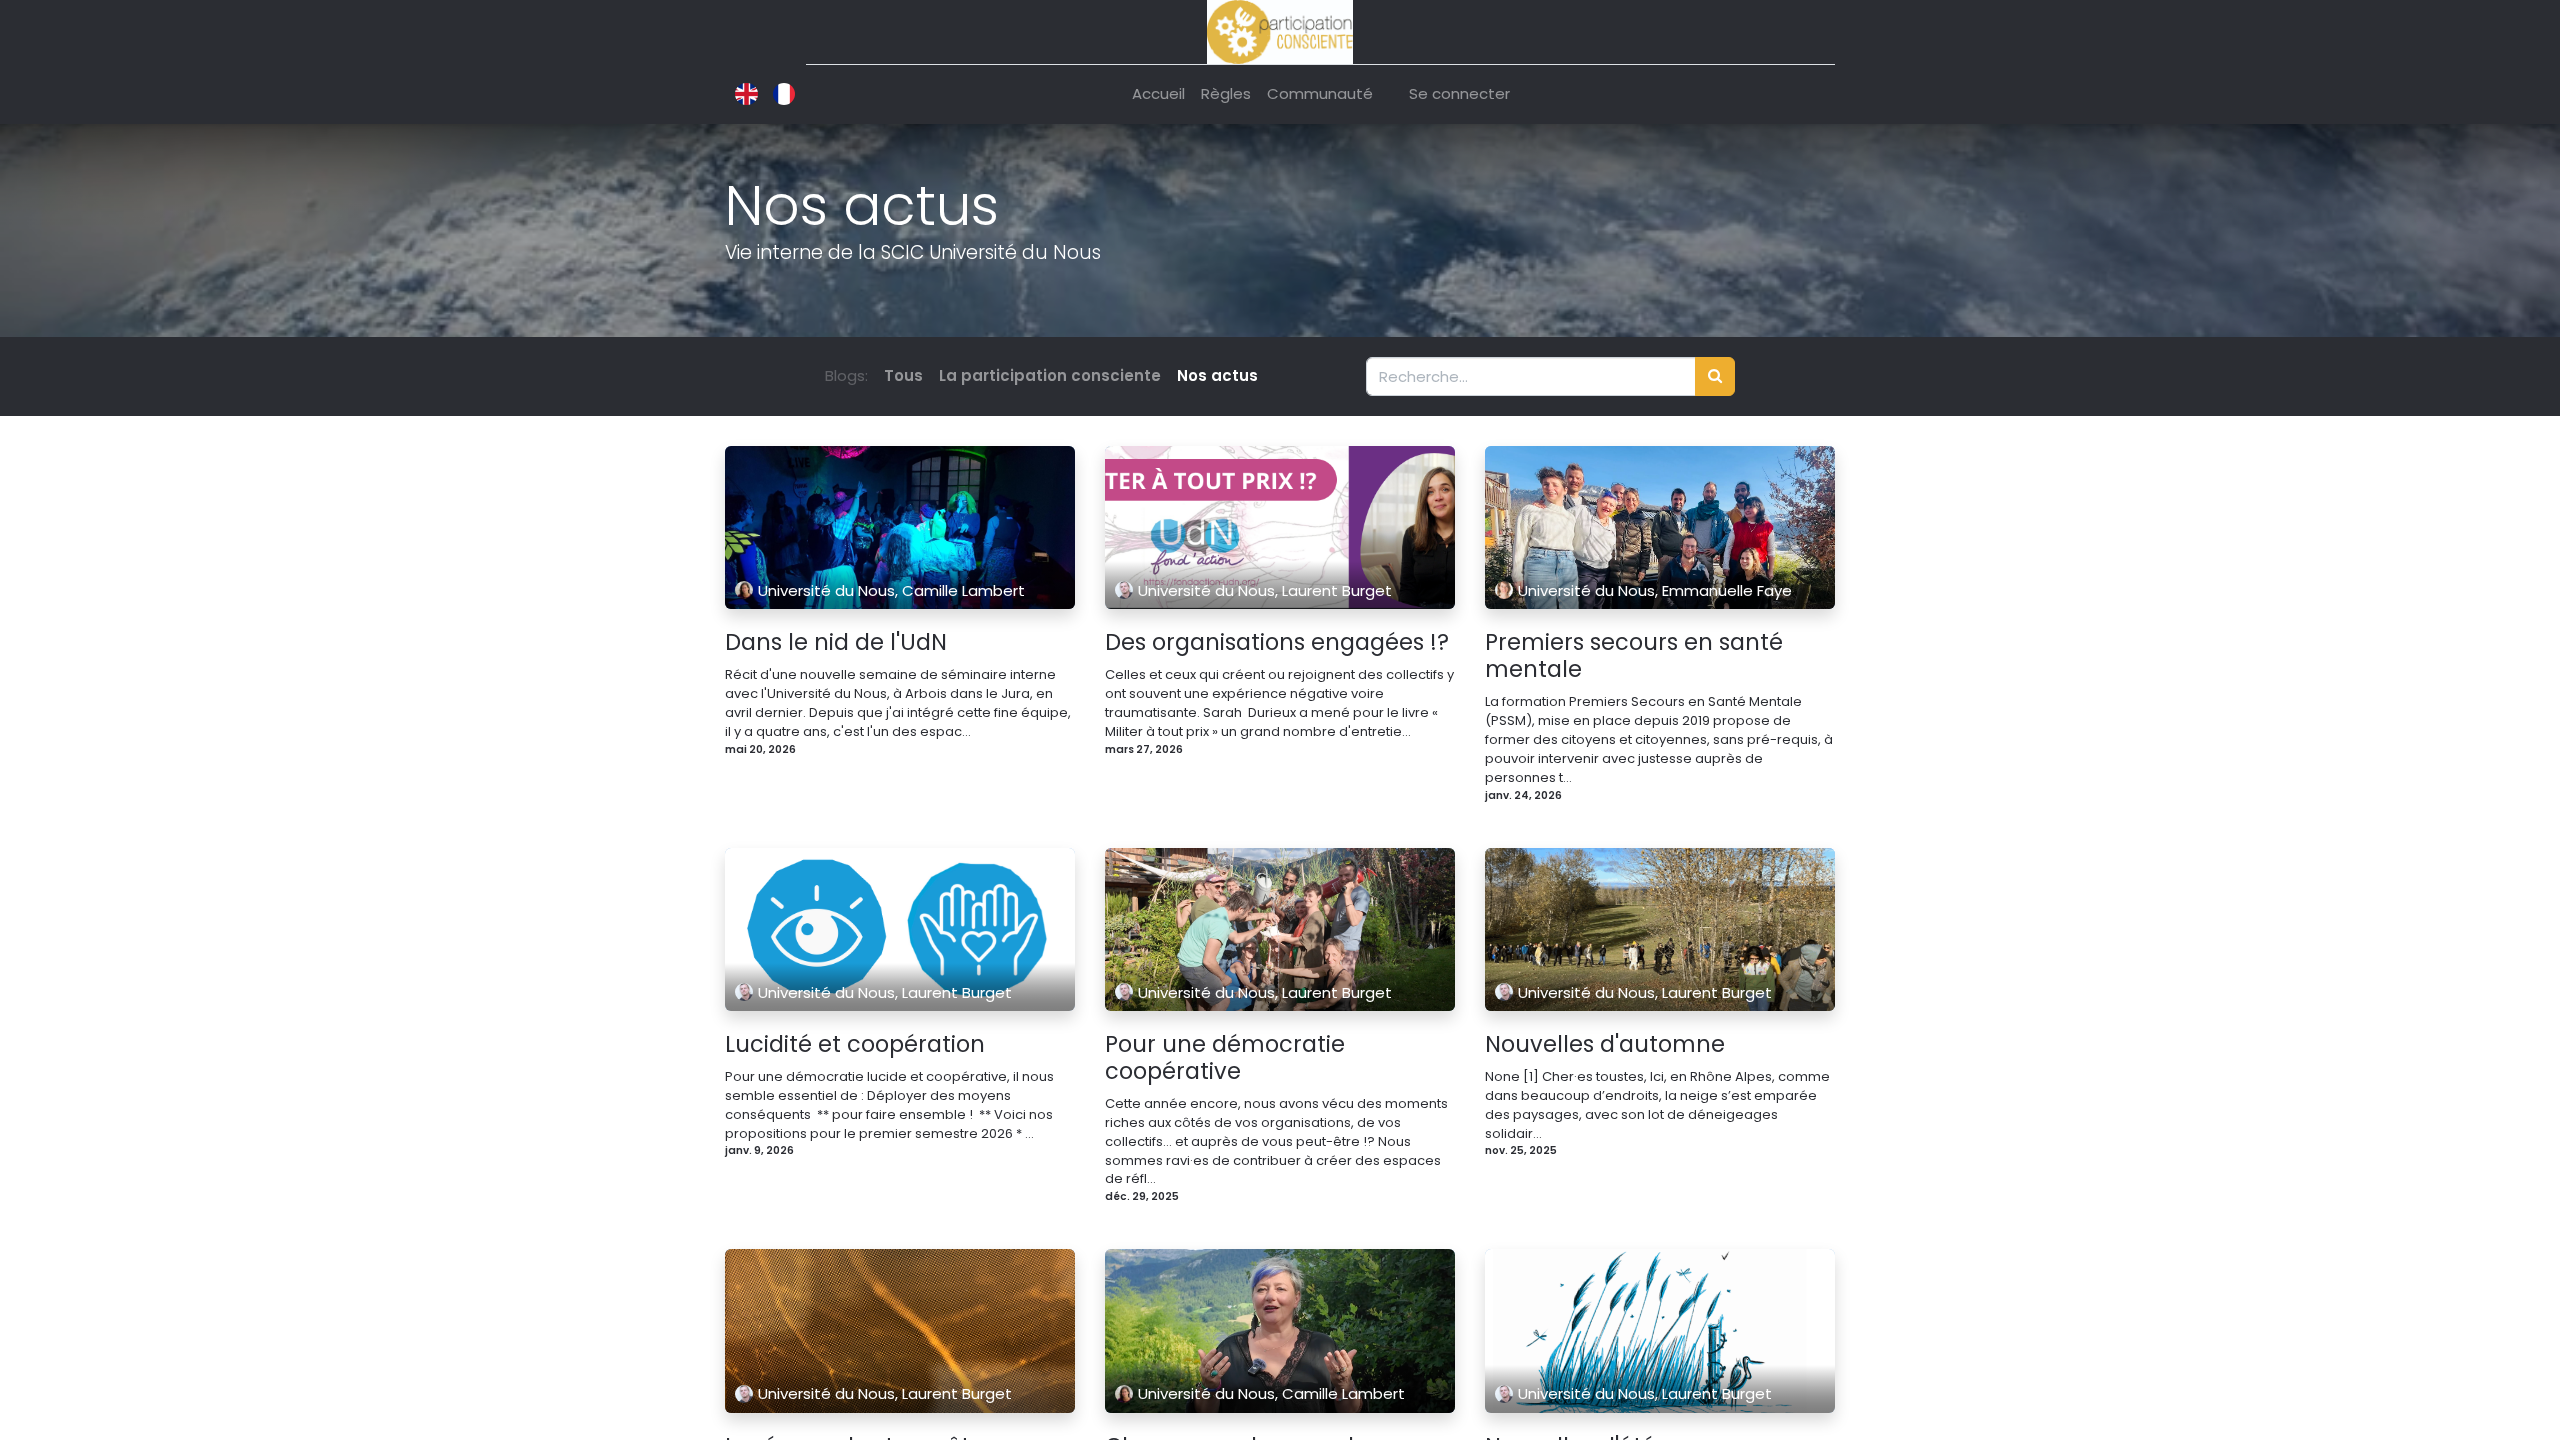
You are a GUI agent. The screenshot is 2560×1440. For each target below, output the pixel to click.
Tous (903, 375)
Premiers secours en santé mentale (1634, 656)
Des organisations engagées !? (1277, 642)
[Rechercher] (1715, 376)
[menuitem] (1158, 94)
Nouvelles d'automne (1605, 1044)
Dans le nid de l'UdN (836, 642)
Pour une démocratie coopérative (1225, 1058)
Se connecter (1459, 93)
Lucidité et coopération (855, 1044)
